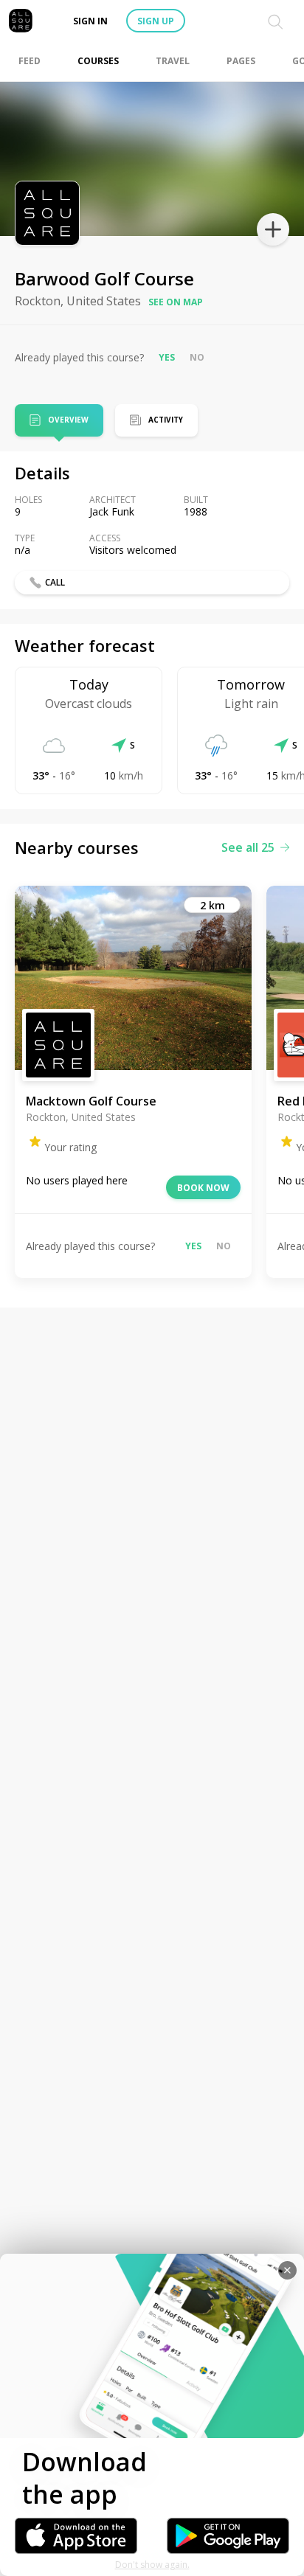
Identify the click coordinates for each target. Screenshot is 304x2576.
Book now (203, 1188)
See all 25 (248, 847)
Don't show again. (152, 2565)
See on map (176, 302)
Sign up (156, 21)
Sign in (90, 21)
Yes (167, 357)
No (197, 357)
